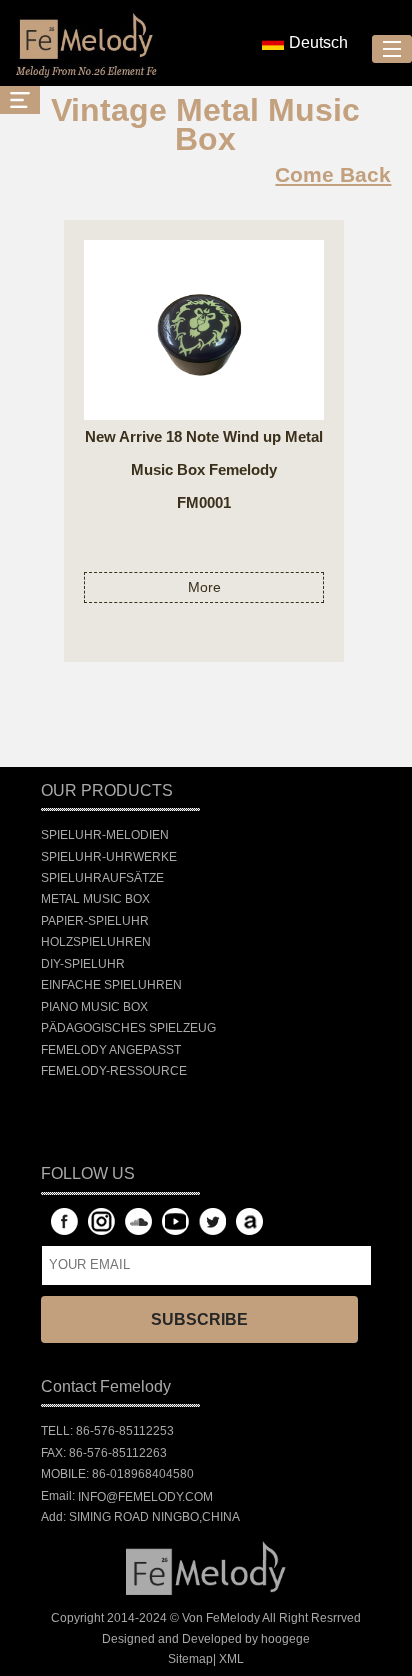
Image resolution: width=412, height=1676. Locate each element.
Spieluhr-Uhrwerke (109, 857)
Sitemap (190, 1659)
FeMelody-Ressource (114, 1071)
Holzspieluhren (96, 942)
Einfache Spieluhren (111, 985)
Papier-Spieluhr (95, 921)
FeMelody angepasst (111, 1050)
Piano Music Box (94, 1007)
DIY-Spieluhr (83, 964)
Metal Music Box (95, 900)
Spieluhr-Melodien (105, 835)
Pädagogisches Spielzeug (128, 1028)
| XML (228, 1659)
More (204, 587)
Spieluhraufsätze (102, 878)
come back (333, 174)
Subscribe (199, 1319)
